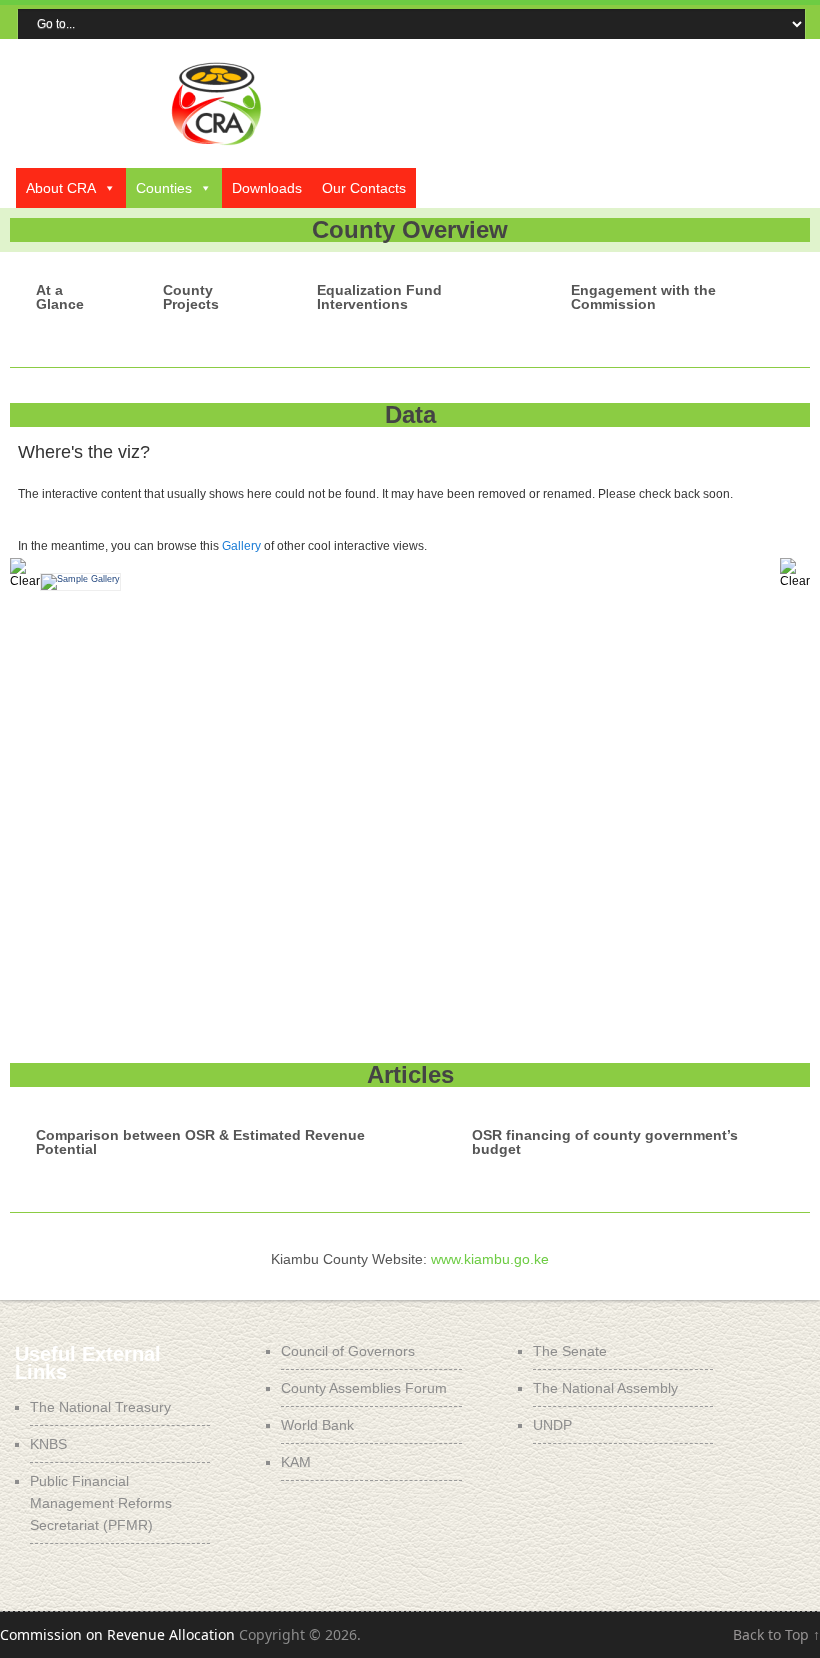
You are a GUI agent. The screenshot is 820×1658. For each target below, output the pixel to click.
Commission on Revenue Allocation (117, 1634)
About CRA (61, 188)
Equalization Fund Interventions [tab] (379, 297)
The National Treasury (100, 1407)
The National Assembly (605, 1388)
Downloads (267, 188)
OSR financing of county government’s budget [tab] (605, 1142)
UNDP (552, 1425)
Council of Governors (348, 1351)
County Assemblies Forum (364, 1388)
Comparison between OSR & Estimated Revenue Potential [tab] (200, 1142)
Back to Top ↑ (776, 1634)
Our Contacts (364, 188)
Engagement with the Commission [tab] (643, 297)
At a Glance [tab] (60, 297)
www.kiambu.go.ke (490, 1259)
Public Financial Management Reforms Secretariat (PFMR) (101, 1503)
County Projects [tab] (191, 297)
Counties (164, 188)
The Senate (570, 1351)
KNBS (48, 1444)
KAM (296, 1462)
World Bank (317, 1425)
